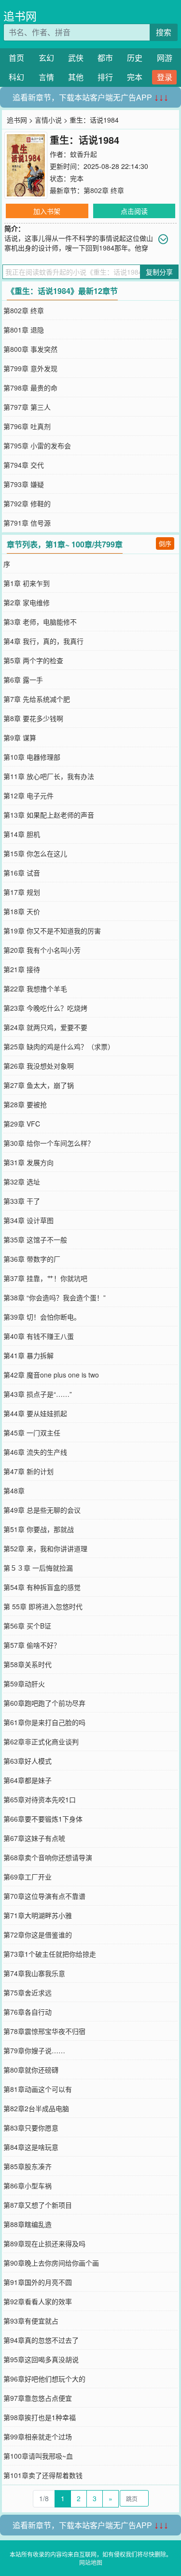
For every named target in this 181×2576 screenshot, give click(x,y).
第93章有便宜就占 (31, 2321)
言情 (46, 77)
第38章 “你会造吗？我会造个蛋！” (55, 1297)
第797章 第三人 (27, 407)
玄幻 (46, 58)
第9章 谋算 (20, 738)
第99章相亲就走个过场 (38, 2437)
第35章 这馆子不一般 (35, 1239)
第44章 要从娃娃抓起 (35, 1413)
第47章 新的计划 (28, 1471)
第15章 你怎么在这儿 (35, 853)
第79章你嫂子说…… (34, 2050)
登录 (165, 77)
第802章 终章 (104, 190)
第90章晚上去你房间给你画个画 (51, 2263)
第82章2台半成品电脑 (36, 2108)
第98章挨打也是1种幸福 (40, 2417)
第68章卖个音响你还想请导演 (48, 1857)
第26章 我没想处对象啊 (39, 1066)
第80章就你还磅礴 (31, 2070)
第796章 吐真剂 (27, 426)
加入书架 (47, 211)
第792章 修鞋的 (27, 503)
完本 (135, 77)
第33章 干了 (22, 1201)
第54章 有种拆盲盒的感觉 (42, 1587)
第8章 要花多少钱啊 (33, 718)
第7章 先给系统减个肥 (37, 699)
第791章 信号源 (27, 523)
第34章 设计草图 (28, 1220)
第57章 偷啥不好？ (32, 1645)
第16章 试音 (22, 873)
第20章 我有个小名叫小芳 (42, 950)
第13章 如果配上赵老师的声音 (49, 815)
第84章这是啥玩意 (31, 2147)
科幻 (16, 77)
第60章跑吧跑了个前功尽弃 (44, 1703)
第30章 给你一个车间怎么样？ (49, 1143)
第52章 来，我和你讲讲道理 (45, 1548)
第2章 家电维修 (27, 602)
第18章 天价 (22, 911)
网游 (165, 58)
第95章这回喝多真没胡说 (41, 2359)
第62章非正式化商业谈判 (41, 1741)
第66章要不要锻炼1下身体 (43, 1819)
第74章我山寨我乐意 (34, 1973)
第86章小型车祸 (28, 2186)
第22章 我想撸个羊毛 (35, 989)
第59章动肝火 (24, 1684)
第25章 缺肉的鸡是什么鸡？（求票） (59, 1046)
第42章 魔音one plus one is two (51, 1375)
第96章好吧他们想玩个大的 (44, 2379)
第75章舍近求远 (28, 1992)
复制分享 (159, 272)
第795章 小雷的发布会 (37, 446)
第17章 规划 (22, 892)
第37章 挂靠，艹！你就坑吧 (45, 1278)
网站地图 (91, 2562)
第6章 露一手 (23, 680)
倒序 (165, 543)
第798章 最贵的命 (30, 388)
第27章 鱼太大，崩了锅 (39, 1085)
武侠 (76, 58)
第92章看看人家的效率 (38, 2301)
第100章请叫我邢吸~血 (38, 2456)
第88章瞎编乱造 (28, 2224)
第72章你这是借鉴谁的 (38, 1935)
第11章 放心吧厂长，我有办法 (49, 776)
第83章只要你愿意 (31, 2128)
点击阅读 (134, 211)
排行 (105, 77)
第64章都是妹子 (28, 1780)
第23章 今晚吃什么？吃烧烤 (45, 1008)
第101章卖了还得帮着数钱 (43, 2475)
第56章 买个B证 (27, 1626)
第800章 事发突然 (30, 349)
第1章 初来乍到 (27, 583)
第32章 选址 (22, 1182)
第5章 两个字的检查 (33, 660)
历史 (135, 58)
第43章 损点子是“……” (38, 1394)
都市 (105, 58)
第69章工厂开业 (28, 1877)
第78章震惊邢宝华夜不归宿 (44, 2031)
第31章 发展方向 (28, 1162)
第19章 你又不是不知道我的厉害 (52, 931)
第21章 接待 (22, 969)
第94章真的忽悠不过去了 (41, 2340)
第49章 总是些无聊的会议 (42, 1510)
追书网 (20, 16)
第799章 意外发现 (30, 368)
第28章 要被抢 (25, 1104)
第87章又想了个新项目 (38, 2205)
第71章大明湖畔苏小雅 (38, 1915)
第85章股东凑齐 (28, 2166)
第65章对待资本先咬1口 (40, 1799)
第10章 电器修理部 (32, 757)
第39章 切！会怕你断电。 (42, 1317)
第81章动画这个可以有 (38, 2089)
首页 (16, 58)
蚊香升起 (84, 154)
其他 (76, 77)
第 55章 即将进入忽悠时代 (43, 1606)
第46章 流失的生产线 (35, 1452)
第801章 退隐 (24, 330)
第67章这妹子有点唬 (34, 1838)
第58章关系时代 (28, 1664)
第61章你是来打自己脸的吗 (44, 1722)
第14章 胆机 (22, 834)
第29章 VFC (22, 1124)
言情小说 (48, 120)
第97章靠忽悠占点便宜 (38, 2398)
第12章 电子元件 (28, 795)
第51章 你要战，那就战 (39, 1529)
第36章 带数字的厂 (32, 1259)
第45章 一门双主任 (32, 1433)
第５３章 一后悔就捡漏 (38, 1568)
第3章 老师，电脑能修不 (40, 622)
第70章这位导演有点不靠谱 (44, 1896)
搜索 (164, 32)
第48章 (14, 1490)
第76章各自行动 (28, 2012)
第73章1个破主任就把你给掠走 (50, 1954)
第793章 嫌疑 (24, 484)
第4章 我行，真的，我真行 (43, 641)
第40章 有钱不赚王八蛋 (39, 1336)
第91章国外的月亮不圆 (38, 2282)
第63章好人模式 (28, 1761)
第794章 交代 (24, 465)
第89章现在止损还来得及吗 (44, 2243)
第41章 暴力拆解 (28, 1355)
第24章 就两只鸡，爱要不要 (45, 1027)
